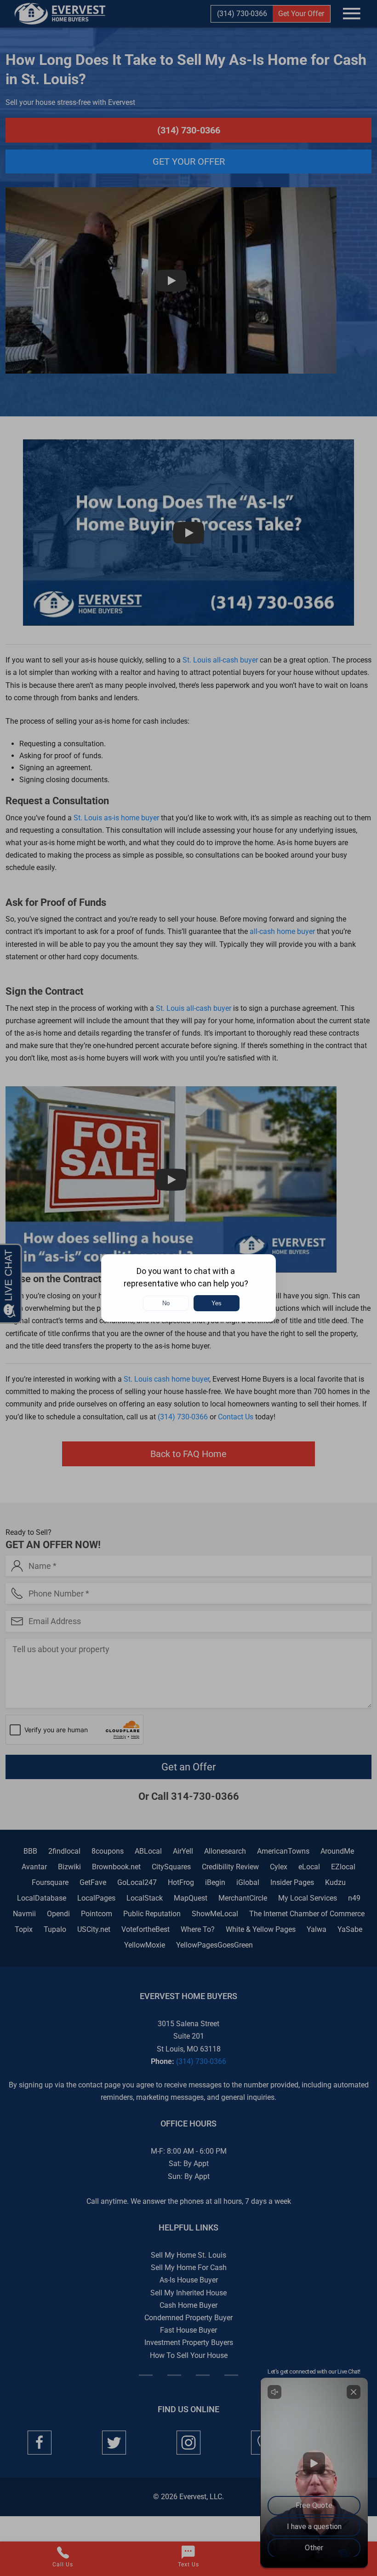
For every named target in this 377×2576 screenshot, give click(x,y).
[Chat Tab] (188, 1288)
